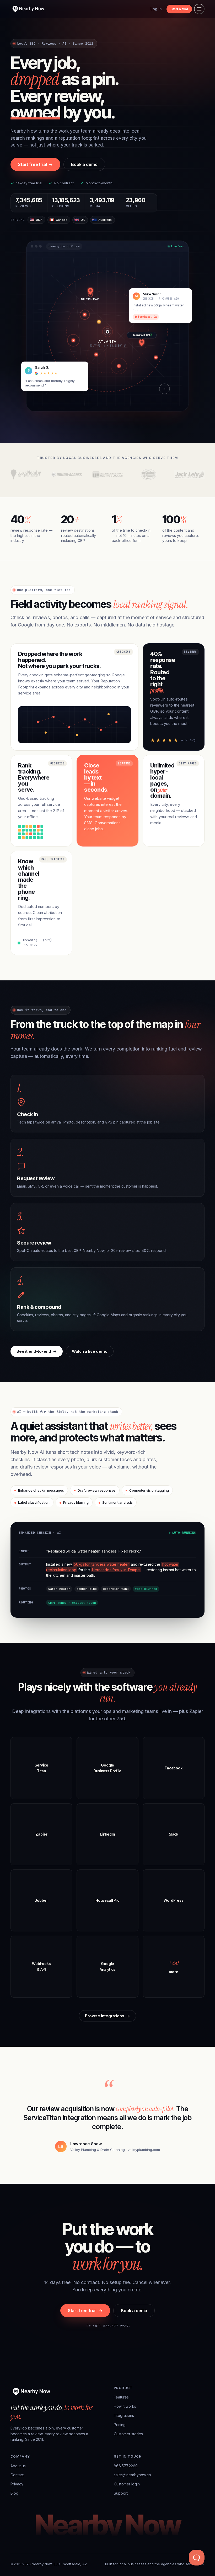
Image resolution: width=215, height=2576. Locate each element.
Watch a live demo (90, 1351)
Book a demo (84, 164)
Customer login (127, 2484)
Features (121, 2397)
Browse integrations (107, 2016)
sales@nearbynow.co (132, 2475)
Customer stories (128, 2434)
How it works (125, 2406)
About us (18, 2466)
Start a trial (179, 9)
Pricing (120, 2425)
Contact (17, 2475)
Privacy (17, 2484)
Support (121, 2493)
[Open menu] (199, 9)
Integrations (124, 2415)
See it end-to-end (37, 1351)
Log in (156, 9)
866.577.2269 (126, 2466)
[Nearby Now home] (28, 9)
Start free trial (35, 164)
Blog (14, 2493)
